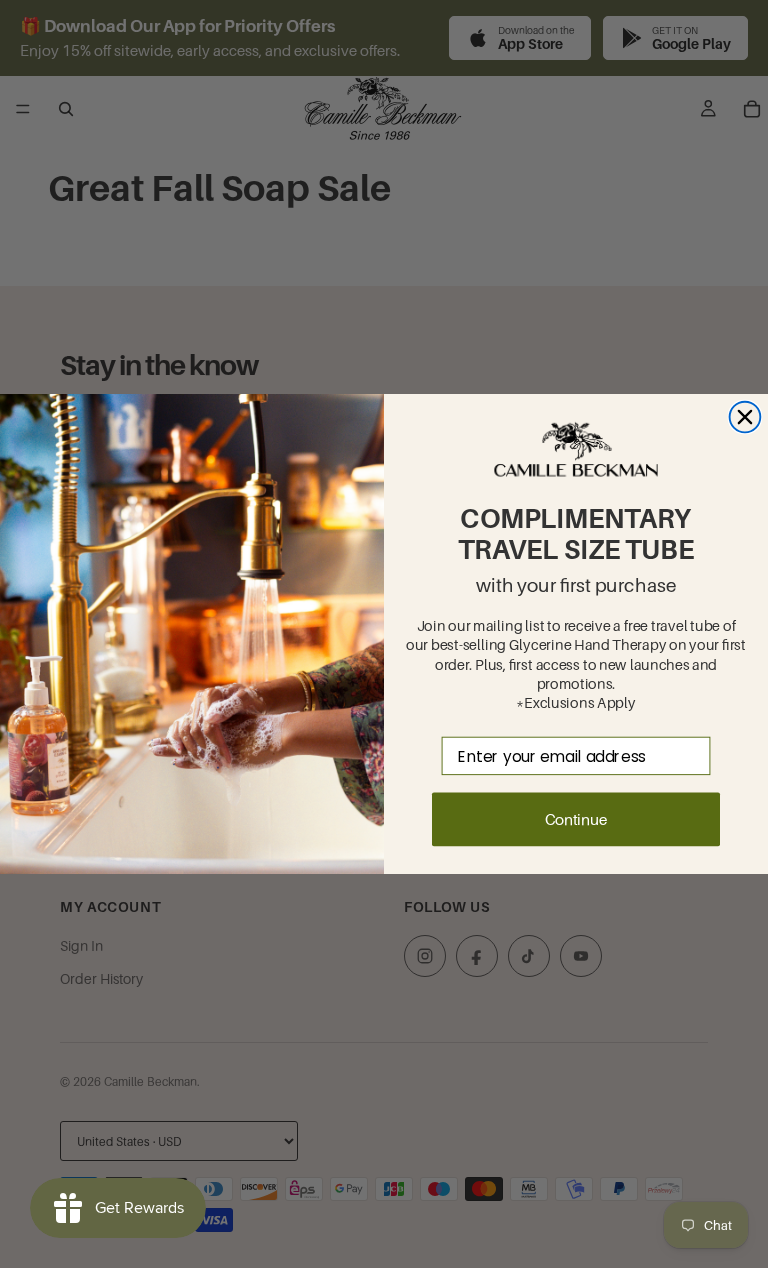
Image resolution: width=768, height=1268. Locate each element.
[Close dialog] (745, 417)
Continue (576, 818)
